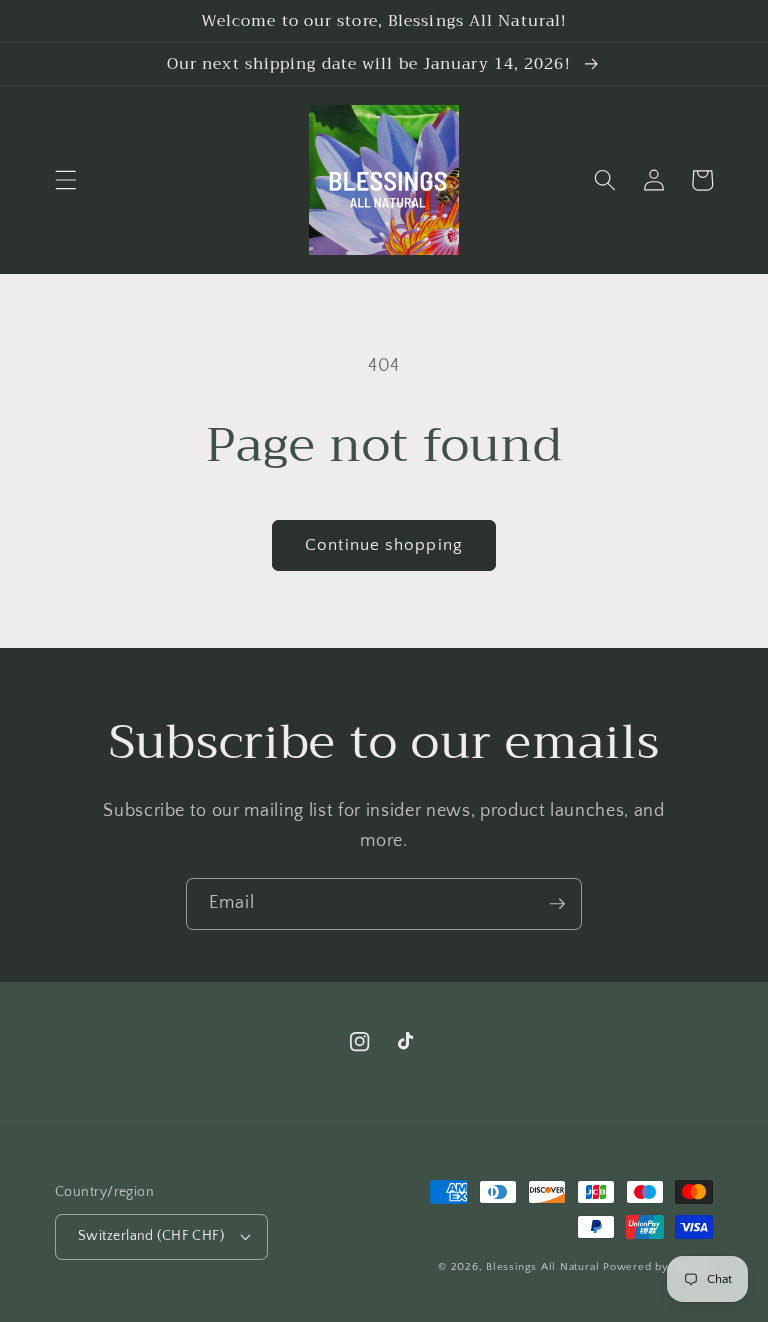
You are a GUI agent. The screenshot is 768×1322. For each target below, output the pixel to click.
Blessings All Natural (544, 1267)
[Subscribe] (557, 904)
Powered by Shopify (658, 1267)
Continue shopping (384, 545)
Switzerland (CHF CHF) (151, 1236)
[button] (66, 180)
